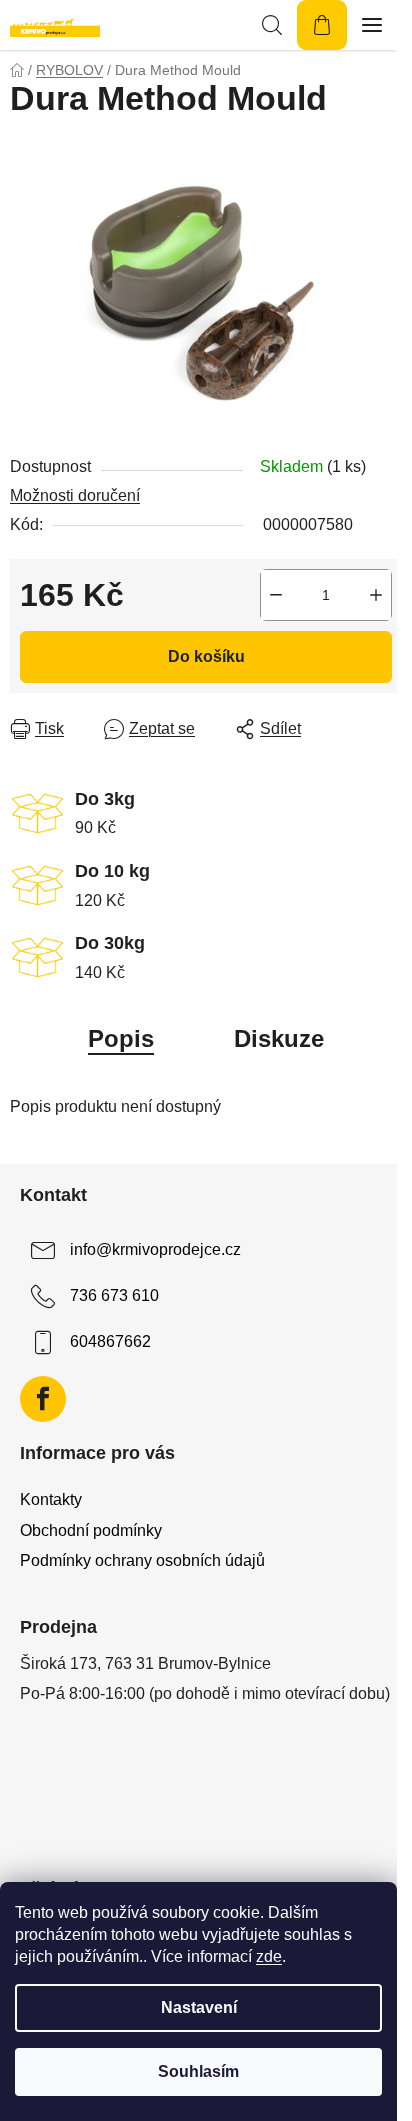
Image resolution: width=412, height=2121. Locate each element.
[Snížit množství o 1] (276, 595)
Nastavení (199, 2007)
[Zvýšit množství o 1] (376, 595)
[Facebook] (43, 1399)
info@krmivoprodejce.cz (155, 1249)
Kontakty (51, 1499)
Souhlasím (198, 2071)
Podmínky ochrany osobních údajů (142, 1560)
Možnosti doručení (75, 495)
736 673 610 (114, 1295)
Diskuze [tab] (279, 1038)
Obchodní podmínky (91, 1530)
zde (269, 1956)
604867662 (110, 1341)
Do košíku (206, 656)
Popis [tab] (121, 1038)
